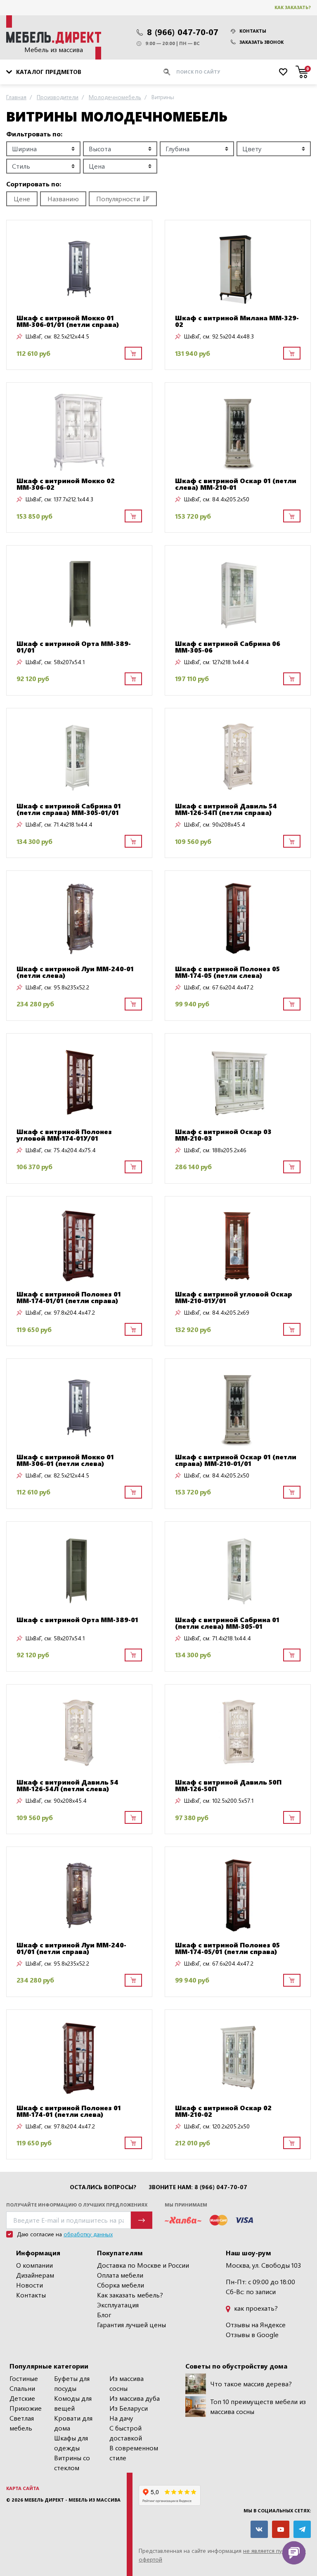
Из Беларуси (129, 2408)
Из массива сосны (127, 2383)
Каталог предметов (49, 72)
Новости (30, 2285)
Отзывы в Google (252, 2334)
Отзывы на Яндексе (256, 2325)
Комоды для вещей (73, 2403)
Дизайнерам (35, 2275)
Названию (63, 199)
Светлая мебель (22, 2423)
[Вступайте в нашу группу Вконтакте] (259, 2529)
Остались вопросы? (103, 2187)
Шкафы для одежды (71, 2443)
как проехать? (255, 2308)
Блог (104, 2315)
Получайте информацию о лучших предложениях (77, 2205)
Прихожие (26, 2408)
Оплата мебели (120, 2275)
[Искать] (167, 72)
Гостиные (24, 2378)
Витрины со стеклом (72, 2463)
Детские (22, 2398)
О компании (34, 2265)
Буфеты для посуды (72, 2383)
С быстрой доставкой (126, 2433)
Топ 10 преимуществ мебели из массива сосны (258, 2406)
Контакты (253, 31)
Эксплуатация (118, 2305)
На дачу (121, 2418)
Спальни (22, 2388)
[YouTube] (281, 2529)
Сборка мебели (121, 2285)
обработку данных (88, 2234)
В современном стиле (134, 2453)
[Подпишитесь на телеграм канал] (302, 2529)
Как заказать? (293, 7)
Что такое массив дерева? (251, 2384)
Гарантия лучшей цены (131, 2325)
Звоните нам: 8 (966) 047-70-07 (198, 2187)
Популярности (118, 199)
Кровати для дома (73, 2423)
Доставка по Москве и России (143, 2265)
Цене (22, 199)
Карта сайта (23, 2488)
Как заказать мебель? (130, 2295)
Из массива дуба (135, 2398)
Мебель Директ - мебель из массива (72, 2500)
